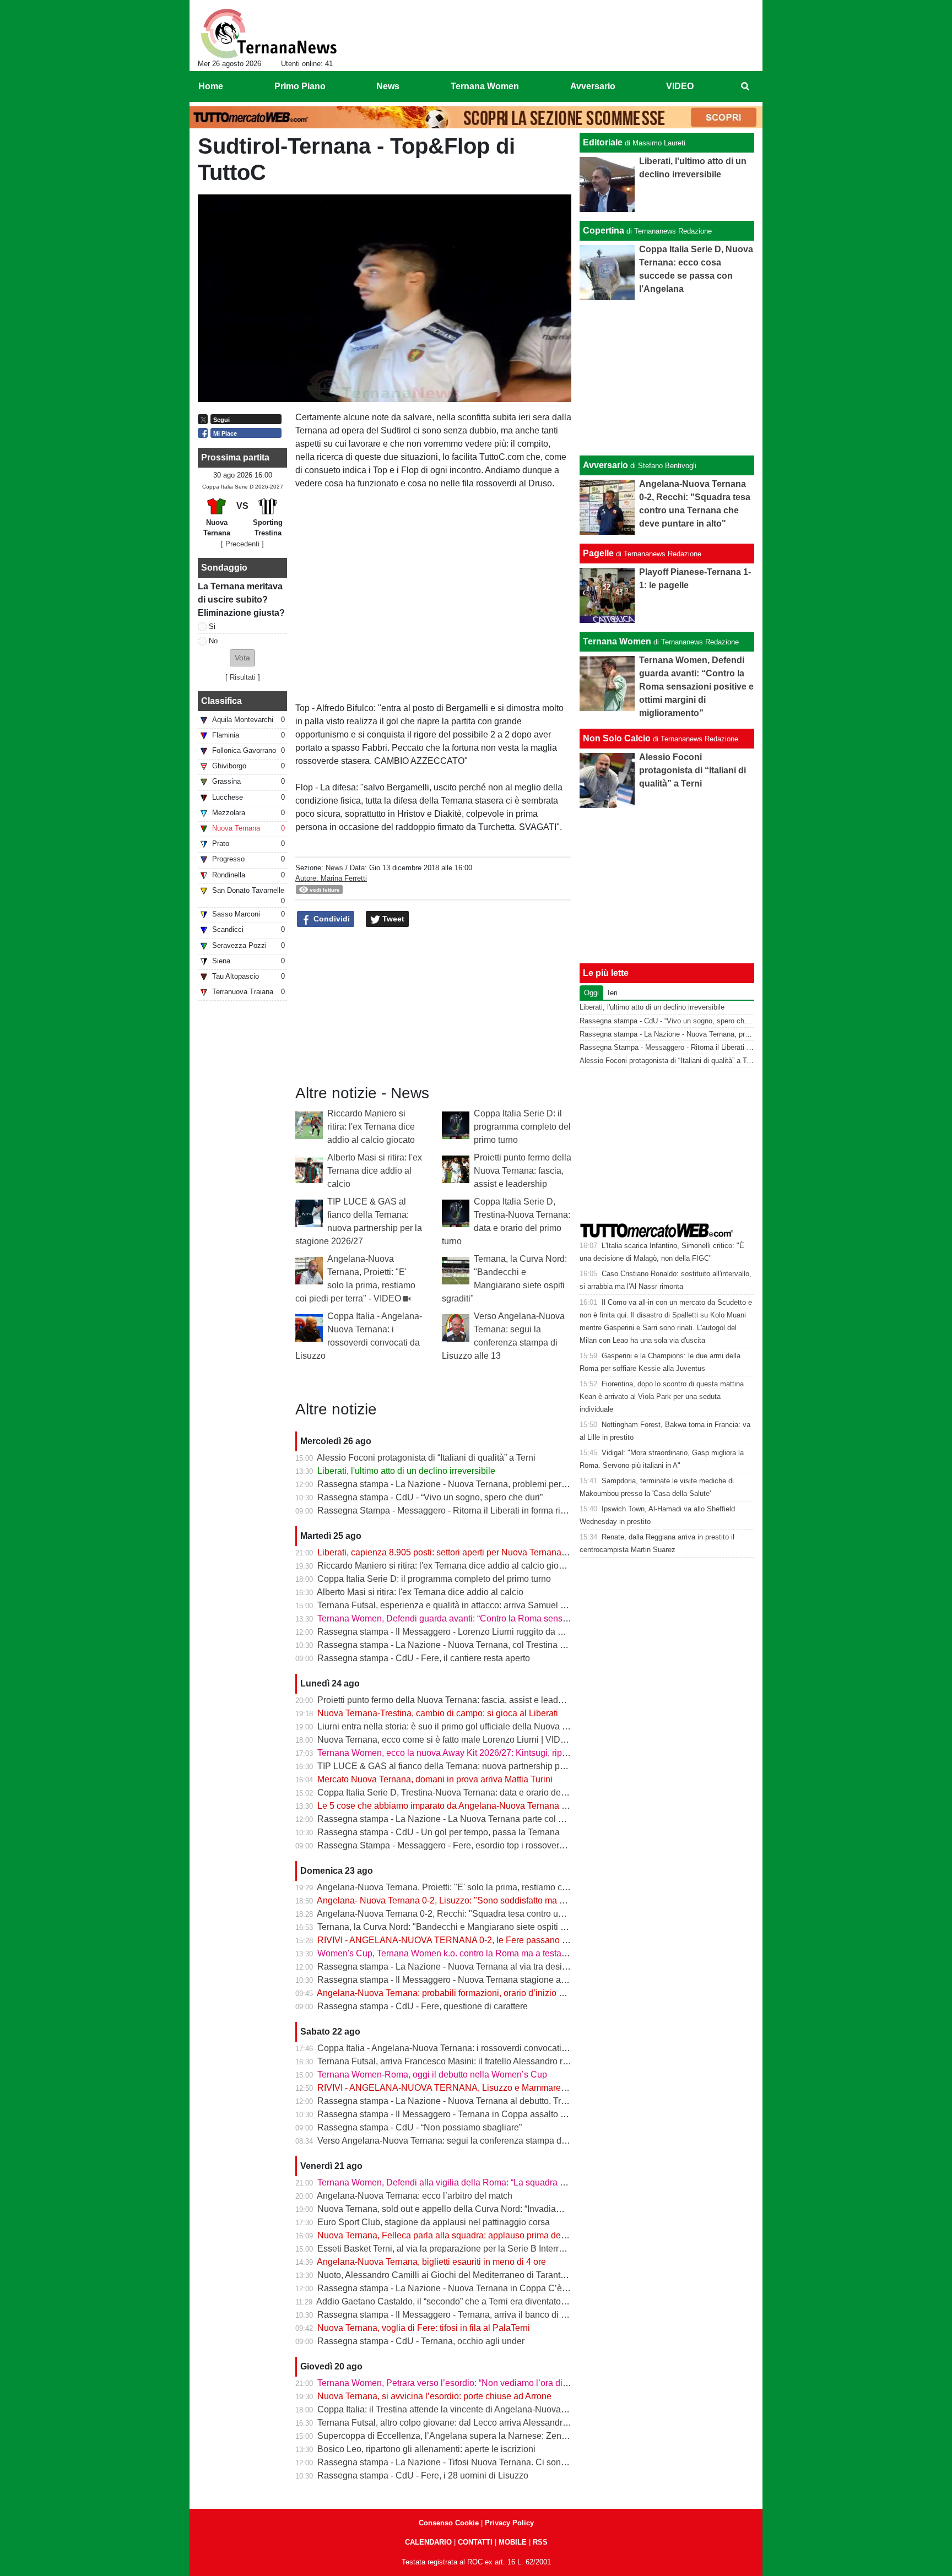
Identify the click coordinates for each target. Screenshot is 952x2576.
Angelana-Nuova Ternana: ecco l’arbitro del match (415, 2196)
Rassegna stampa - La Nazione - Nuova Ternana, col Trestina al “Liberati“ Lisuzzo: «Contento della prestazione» (537, 1645)
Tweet (392, 919)
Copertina (604, 231)
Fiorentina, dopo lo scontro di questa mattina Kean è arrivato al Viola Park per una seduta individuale (662, 1397)
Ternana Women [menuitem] (485, 86)
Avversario (605, 465)
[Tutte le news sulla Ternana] (269, 34)
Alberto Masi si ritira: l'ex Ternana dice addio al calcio (375, 1171)
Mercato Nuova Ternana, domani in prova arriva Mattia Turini (435, 1779)
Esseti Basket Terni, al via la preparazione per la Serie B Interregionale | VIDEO (472, 2249)
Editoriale (603, 142)
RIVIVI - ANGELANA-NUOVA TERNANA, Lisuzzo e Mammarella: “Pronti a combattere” (487, 2088)
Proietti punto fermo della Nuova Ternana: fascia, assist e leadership (523, 1171)
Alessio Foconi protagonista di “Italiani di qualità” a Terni (426, 1458)
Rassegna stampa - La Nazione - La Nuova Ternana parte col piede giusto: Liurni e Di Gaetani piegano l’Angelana (540, 1819)
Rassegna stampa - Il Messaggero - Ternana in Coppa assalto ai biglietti (458, 2114)
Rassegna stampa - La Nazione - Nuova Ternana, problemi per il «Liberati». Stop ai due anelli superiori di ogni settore (547, 1484)
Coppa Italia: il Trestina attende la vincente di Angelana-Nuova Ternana (456, 2409)
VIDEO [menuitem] (680, 86)
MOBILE (513, 2542)
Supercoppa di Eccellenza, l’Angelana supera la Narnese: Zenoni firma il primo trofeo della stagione (512, 2436)
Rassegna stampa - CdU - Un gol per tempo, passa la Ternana (439, 1832)
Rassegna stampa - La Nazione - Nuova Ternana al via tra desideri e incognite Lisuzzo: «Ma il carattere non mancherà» (550, 1967)
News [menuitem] (388, 86)
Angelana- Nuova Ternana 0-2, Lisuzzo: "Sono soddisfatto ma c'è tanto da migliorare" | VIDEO (500, 1900)
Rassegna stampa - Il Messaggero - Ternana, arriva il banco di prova (450, 2315)
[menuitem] (745, 86)
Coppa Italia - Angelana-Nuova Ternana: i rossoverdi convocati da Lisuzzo (462, 2048)
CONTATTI (475, 2542)
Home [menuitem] (211, 86)
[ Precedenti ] (242, 544)
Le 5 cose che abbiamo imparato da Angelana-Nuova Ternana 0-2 (446, 1806)
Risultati (243, 677)
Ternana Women (617, 641)
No (213, 641)
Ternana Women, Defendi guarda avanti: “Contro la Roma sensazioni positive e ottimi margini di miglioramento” (534, 1618)
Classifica (221, 701)
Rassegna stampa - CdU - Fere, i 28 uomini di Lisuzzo (423, 2475)
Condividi (331, 919)
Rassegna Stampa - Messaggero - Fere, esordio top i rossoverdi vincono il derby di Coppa (493, 1845)
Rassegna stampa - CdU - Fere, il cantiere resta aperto (424, 1658)
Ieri (613, 993)
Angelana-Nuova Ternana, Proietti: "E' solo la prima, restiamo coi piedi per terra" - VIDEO (490, 1887)
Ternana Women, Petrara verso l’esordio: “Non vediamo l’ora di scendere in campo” (480, 2383)
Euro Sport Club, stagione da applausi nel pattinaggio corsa (434, 2222)
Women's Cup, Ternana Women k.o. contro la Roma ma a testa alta (448, 1953)
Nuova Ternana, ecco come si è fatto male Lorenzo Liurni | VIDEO (445, 1740)
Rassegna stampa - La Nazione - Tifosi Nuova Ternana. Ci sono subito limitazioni (475, 2462)
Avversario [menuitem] (593, 86)
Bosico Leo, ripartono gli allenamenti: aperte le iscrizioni (426, 2449)
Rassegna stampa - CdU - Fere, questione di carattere (423, 2006)
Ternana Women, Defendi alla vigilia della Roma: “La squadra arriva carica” (464, 2182)
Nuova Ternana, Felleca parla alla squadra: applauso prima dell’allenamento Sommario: (489, 2235)
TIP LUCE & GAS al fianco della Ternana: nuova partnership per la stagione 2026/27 (482, 1766)
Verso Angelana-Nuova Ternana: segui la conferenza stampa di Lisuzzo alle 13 (471, 2141)
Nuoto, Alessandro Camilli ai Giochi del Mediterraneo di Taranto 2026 (452, 2275)
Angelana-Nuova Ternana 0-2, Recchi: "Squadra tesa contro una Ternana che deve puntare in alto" (509, 1914)
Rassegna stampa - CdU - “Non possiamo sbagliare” (420, 2127)
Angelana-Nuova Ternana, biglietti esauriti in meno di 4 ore (431, 2262)
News (334, 868)
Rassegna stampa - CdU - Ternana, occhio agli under (421, 2341)
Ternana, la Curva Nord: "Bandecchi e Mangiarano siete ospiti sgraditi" (455, 1927)
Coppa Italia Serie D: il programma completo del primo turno (522, 1127)
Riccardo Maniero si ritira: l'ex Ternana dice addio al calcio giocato (371, 1127)
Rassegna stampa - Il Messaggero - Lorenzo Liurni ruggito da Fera (447, 1632)
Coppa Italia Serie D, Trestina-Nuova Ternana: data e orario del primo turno (463, 1793)
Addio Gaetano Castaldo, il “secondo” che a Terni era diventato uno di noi (459, 2301)
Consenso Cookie (449, 2523)
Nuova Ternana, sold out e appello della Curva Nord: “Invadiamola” (448, 2209)
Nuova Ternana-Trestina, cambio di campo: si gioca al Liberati (438, 1713)
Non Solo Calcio (617, 738)
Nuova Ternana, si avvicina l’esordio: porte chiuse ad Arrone (434, 2396)
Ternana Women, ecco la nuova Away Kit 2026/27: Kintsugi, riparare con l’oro (468, 1753)
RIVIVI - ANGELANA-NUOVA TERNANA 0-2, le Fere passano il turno (453, 1940)
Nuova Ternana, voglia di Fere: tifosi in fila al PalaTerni (424, 2328)
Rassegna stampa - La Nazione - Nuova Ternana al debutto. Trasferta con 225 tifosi (479, 2101)
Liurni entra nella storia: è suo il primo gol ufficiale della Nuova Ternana (456, 1726)
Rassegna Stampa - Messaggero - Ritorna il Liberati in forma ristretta (451, 1511)
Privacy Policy (509, 2523)
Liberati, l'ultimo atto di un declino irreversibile (406, 1471)
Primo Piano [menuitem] (300, 86)
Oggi (591, 993)
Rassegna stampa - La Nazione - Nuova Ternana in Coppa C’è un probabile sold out (482, 2288)
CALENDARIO (428, 2542)
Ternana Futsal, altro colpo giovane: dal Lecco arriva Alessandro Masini (456, 2423)
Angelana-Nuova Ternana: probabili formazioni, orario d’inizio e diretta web (463, 1993)
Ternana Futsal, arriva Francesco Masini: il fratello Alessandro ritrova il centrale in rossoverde (498, 2061)
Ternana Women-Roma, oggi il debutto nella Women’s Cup (432, 2075)
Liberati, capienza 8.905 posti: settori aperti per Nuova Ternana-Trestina (456, 1552)
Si (212, 627)
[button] (242, 658)
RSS (540, 2542)
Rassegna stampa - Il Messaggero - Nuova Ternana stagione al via (447, 1980)
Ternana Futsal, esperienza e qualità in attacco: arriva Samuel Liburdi (452, 1605)
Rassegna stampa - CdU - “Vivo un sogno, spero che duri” (430, 1497)
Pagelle (598, 553)
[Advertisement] (667, 378)
